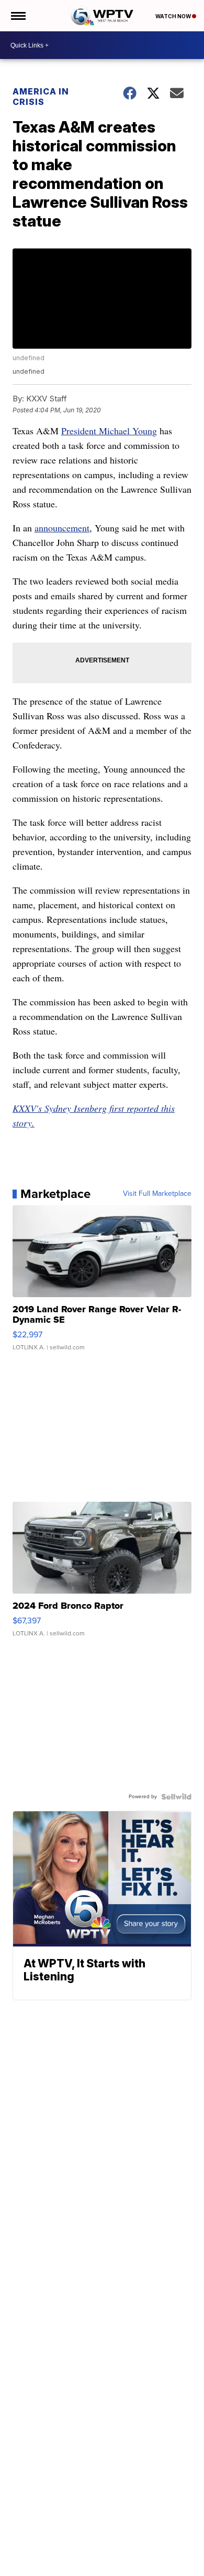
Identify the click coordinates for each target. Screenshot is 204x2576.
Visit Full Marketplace (157, 1194)
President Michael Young (109, 431)
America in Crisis (41, 97)
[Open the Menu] (18, 16)
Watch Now (174, 16)
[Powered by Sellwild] (176, 1797)
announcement (62, 528)
